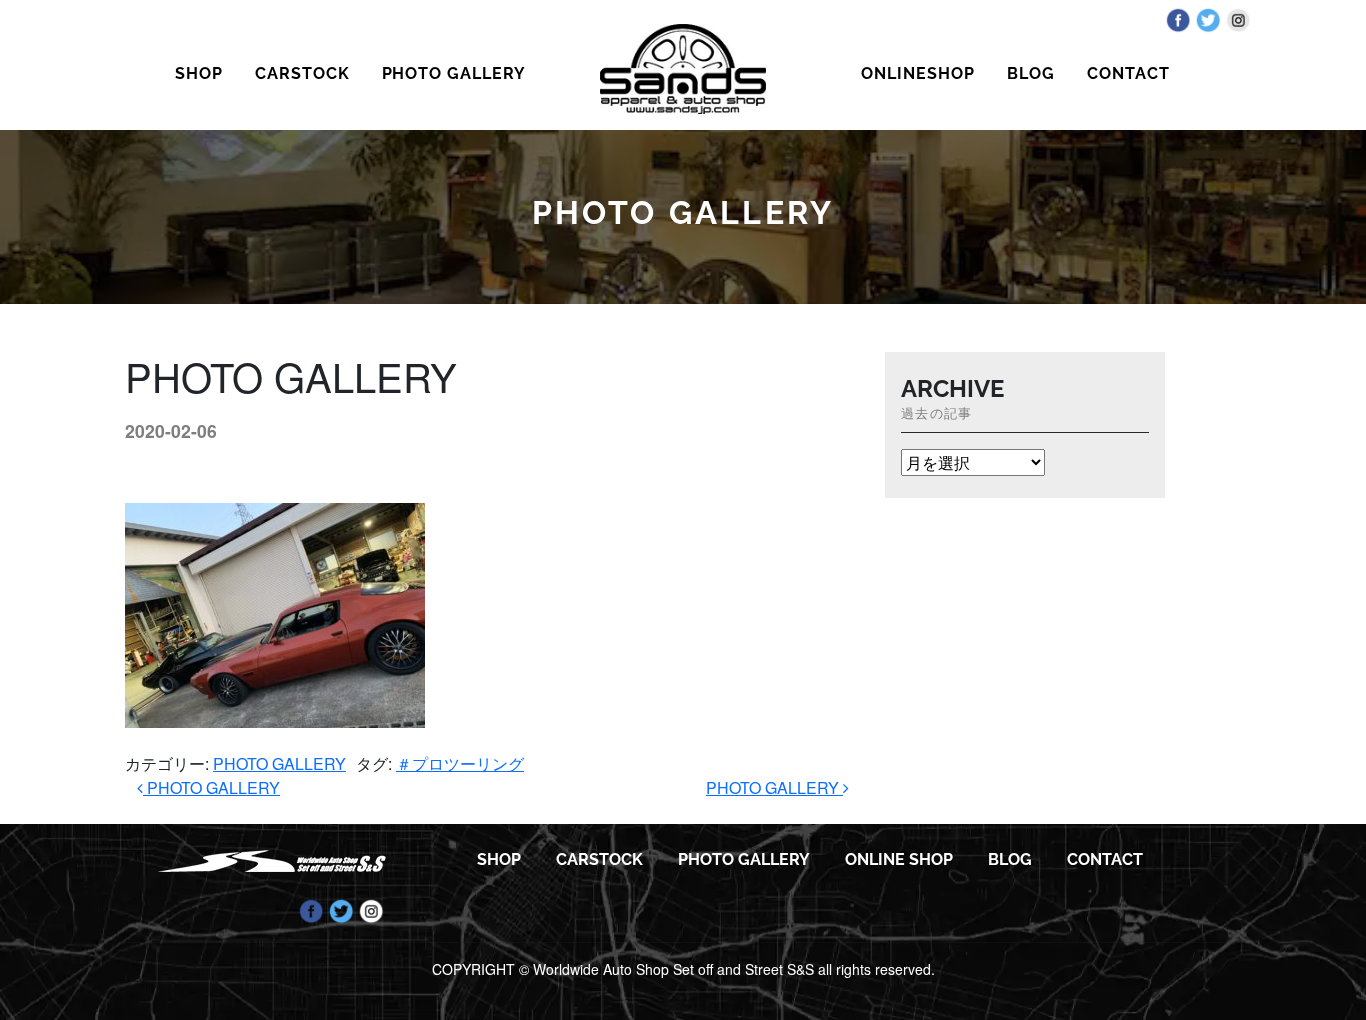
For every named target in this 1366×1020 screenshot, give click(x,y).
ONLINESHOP (918, 73)
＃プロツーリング (460, 763)
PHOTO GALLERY (454, 73)
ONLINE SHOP (899, 859)
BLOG (1031, 73)
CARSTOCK (302, 73)
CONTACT (1128, 73)
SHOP (199, 73)
